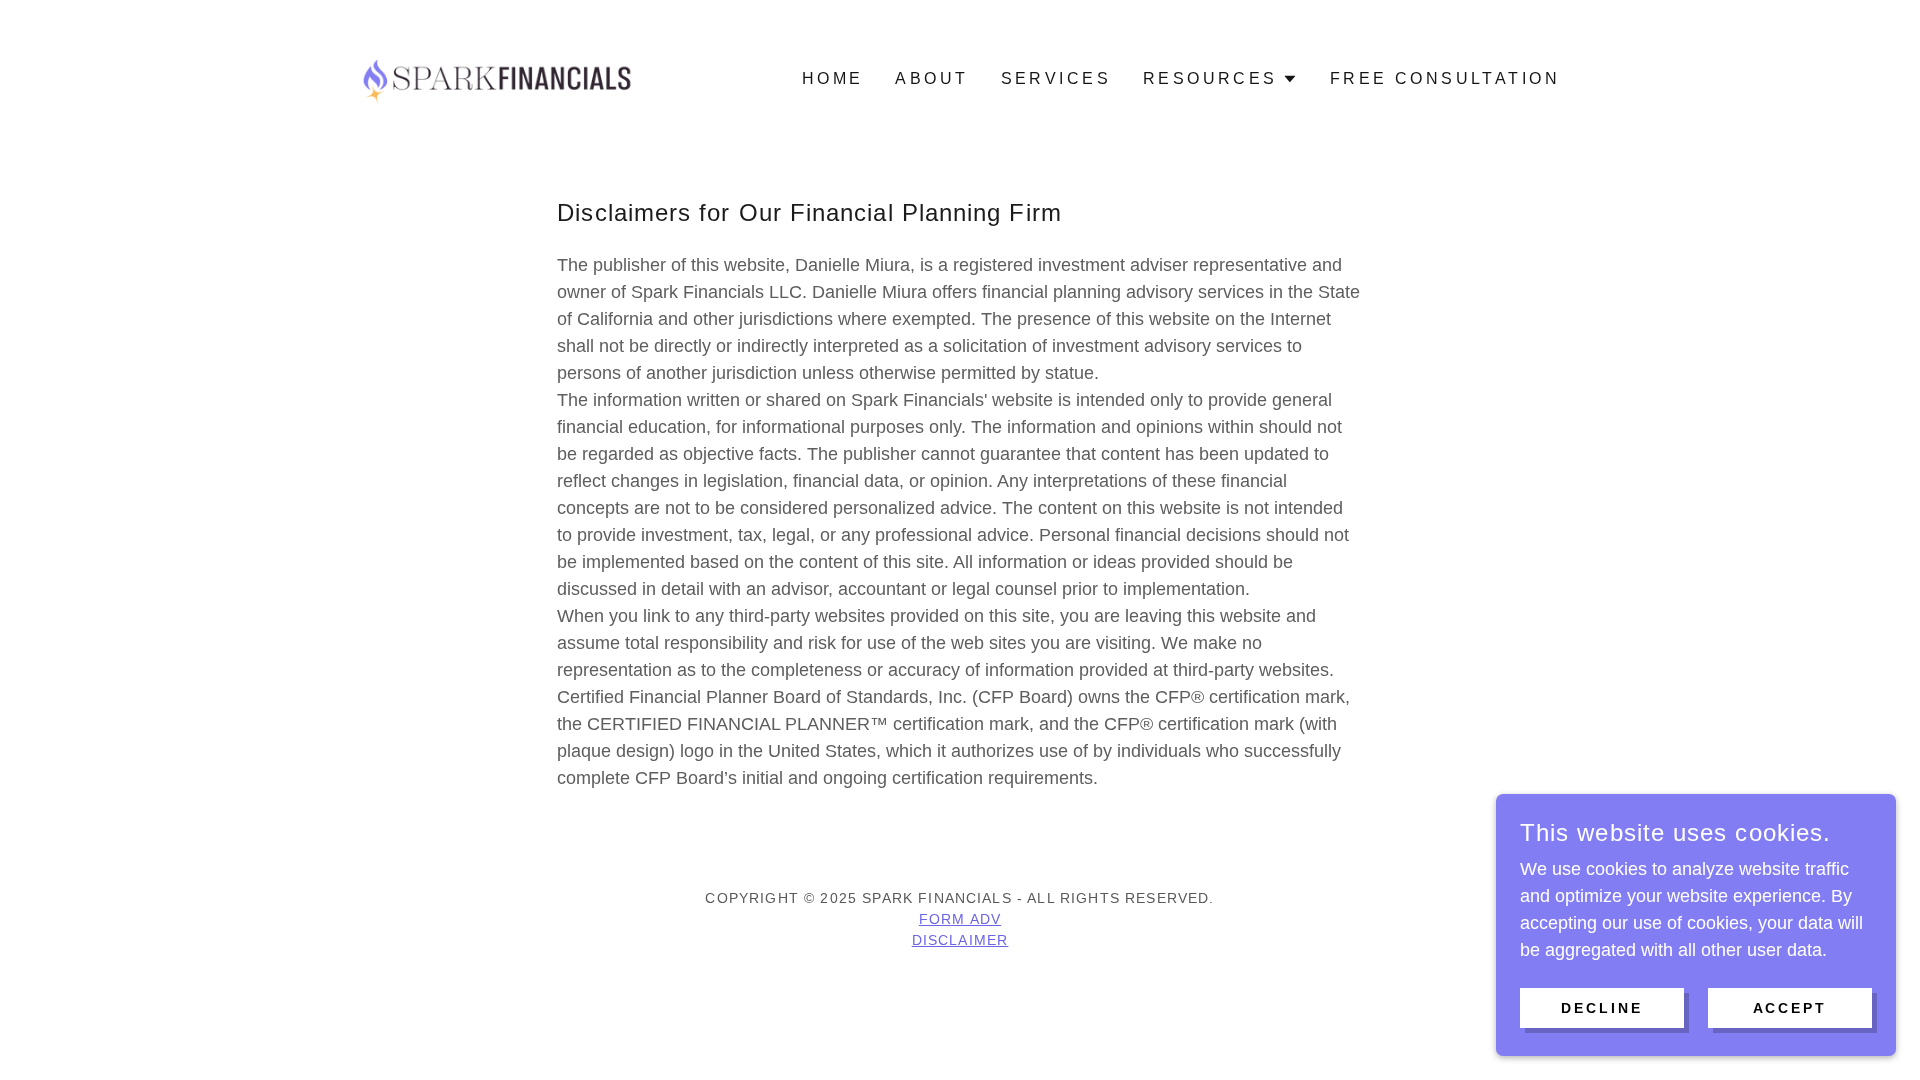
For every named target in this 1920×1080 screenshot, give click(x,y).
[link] (498, 78)
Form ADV (960, 919)
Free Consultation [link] (1445, 78)
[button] (1220, 79)
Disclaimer (960, 940)
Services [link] (1056, 78)
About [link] (931, 78)
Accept (1790, 1008)
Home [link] (833, 78)
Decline (1602, 1008)
